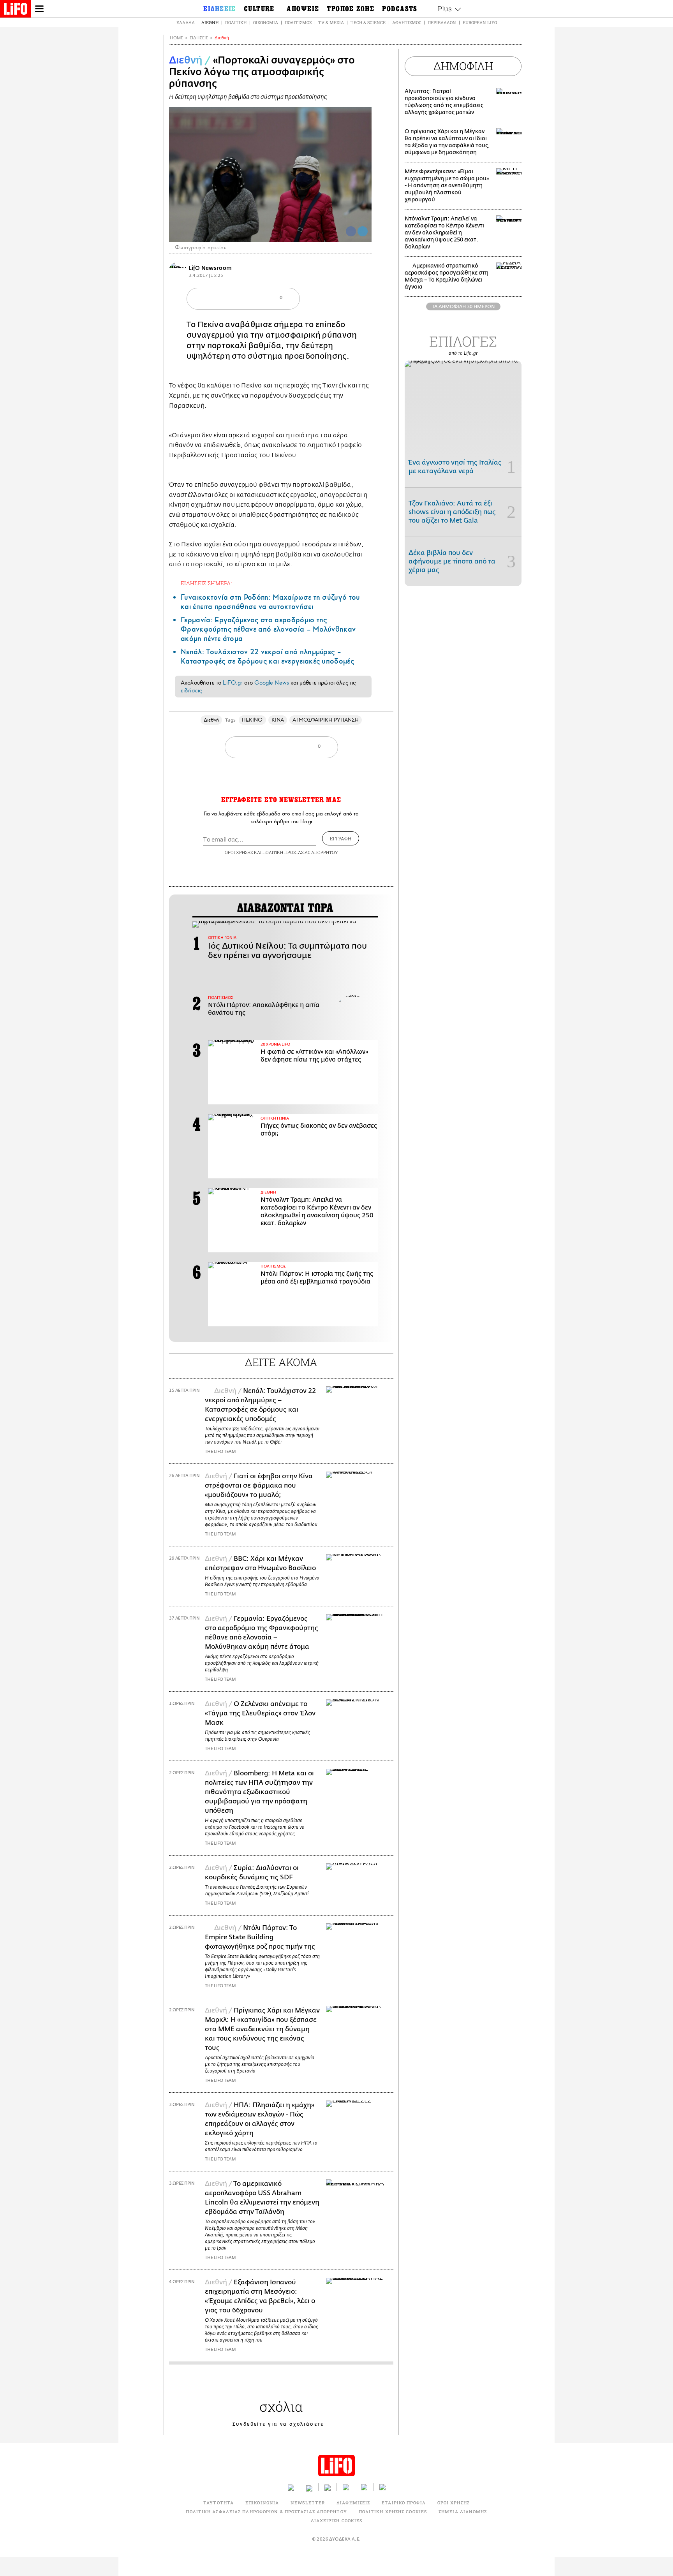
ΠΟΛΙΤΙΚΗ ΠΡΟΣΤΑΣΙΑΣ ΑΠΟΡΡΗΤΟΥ (300, 852)
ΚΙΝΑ (278, 720)
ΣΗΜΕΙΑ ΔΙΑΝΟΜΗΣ (463, 2512)
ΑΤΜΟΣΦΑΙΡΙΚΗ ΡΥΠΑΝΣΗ (326, 720)
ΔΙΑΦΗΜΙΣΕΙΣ (353, 2503)
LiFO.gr (233, 683)
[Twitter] (363, 231)
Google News (272, 683)
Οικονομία (266, 22)
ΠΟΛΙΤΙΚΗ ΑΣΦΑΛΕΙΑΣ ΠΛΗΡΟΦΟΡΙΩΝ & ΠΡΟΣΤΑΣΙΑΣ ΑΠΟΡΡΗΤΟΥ (266, 2512)
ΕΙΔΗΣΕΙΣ (199, 38)
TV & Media (331, 22)
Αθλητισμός (407, 22)
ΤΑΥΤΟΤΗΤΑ (218, 2503)
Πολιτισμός (298, 22)
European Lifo (480, 22)
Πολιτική (236, 22)
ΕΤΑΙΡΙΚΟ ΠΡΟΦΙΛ (404, 2503)
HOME (176, 38)
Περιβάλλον (442, 22)
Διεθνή (210, 22)
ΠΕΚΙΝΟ (252, 720)
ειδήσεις (191, 690)
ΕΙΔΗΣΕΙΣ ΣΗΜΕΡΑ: (206, 583)
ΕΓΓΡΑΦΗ (341, 838)
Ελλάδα (186, 22)
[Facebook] (351, 231)
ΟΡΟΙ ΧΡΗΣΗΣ (239, 852)
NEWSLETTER (308, 2503)
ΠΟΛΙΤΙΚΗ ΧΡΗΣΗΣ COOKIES (393, 2512)
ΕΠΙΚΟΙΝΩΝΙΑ (262, 2503)
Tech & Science (368, 22)
